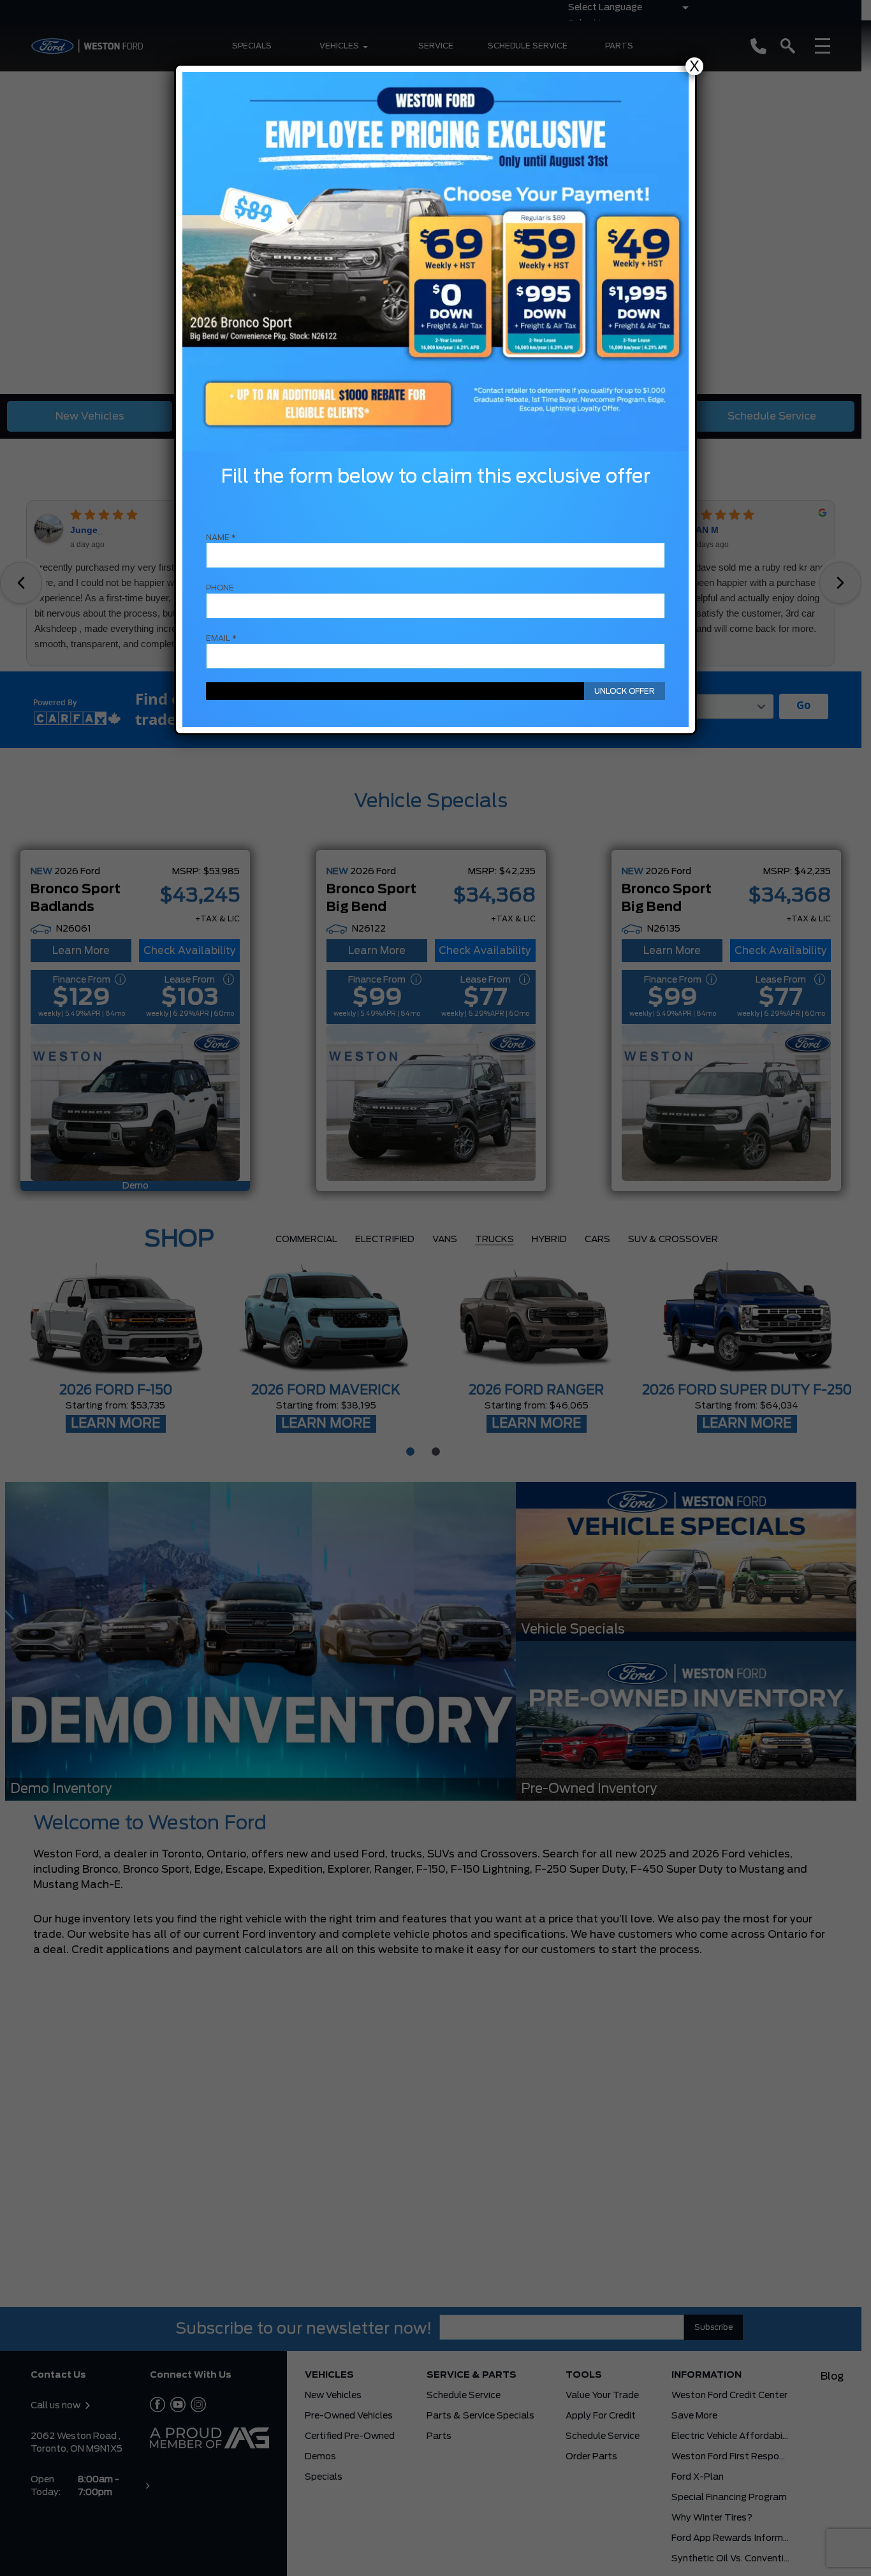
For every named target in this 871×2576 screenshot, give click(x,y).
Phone (220, 588)
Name (221, 538)
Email (221, 638)
